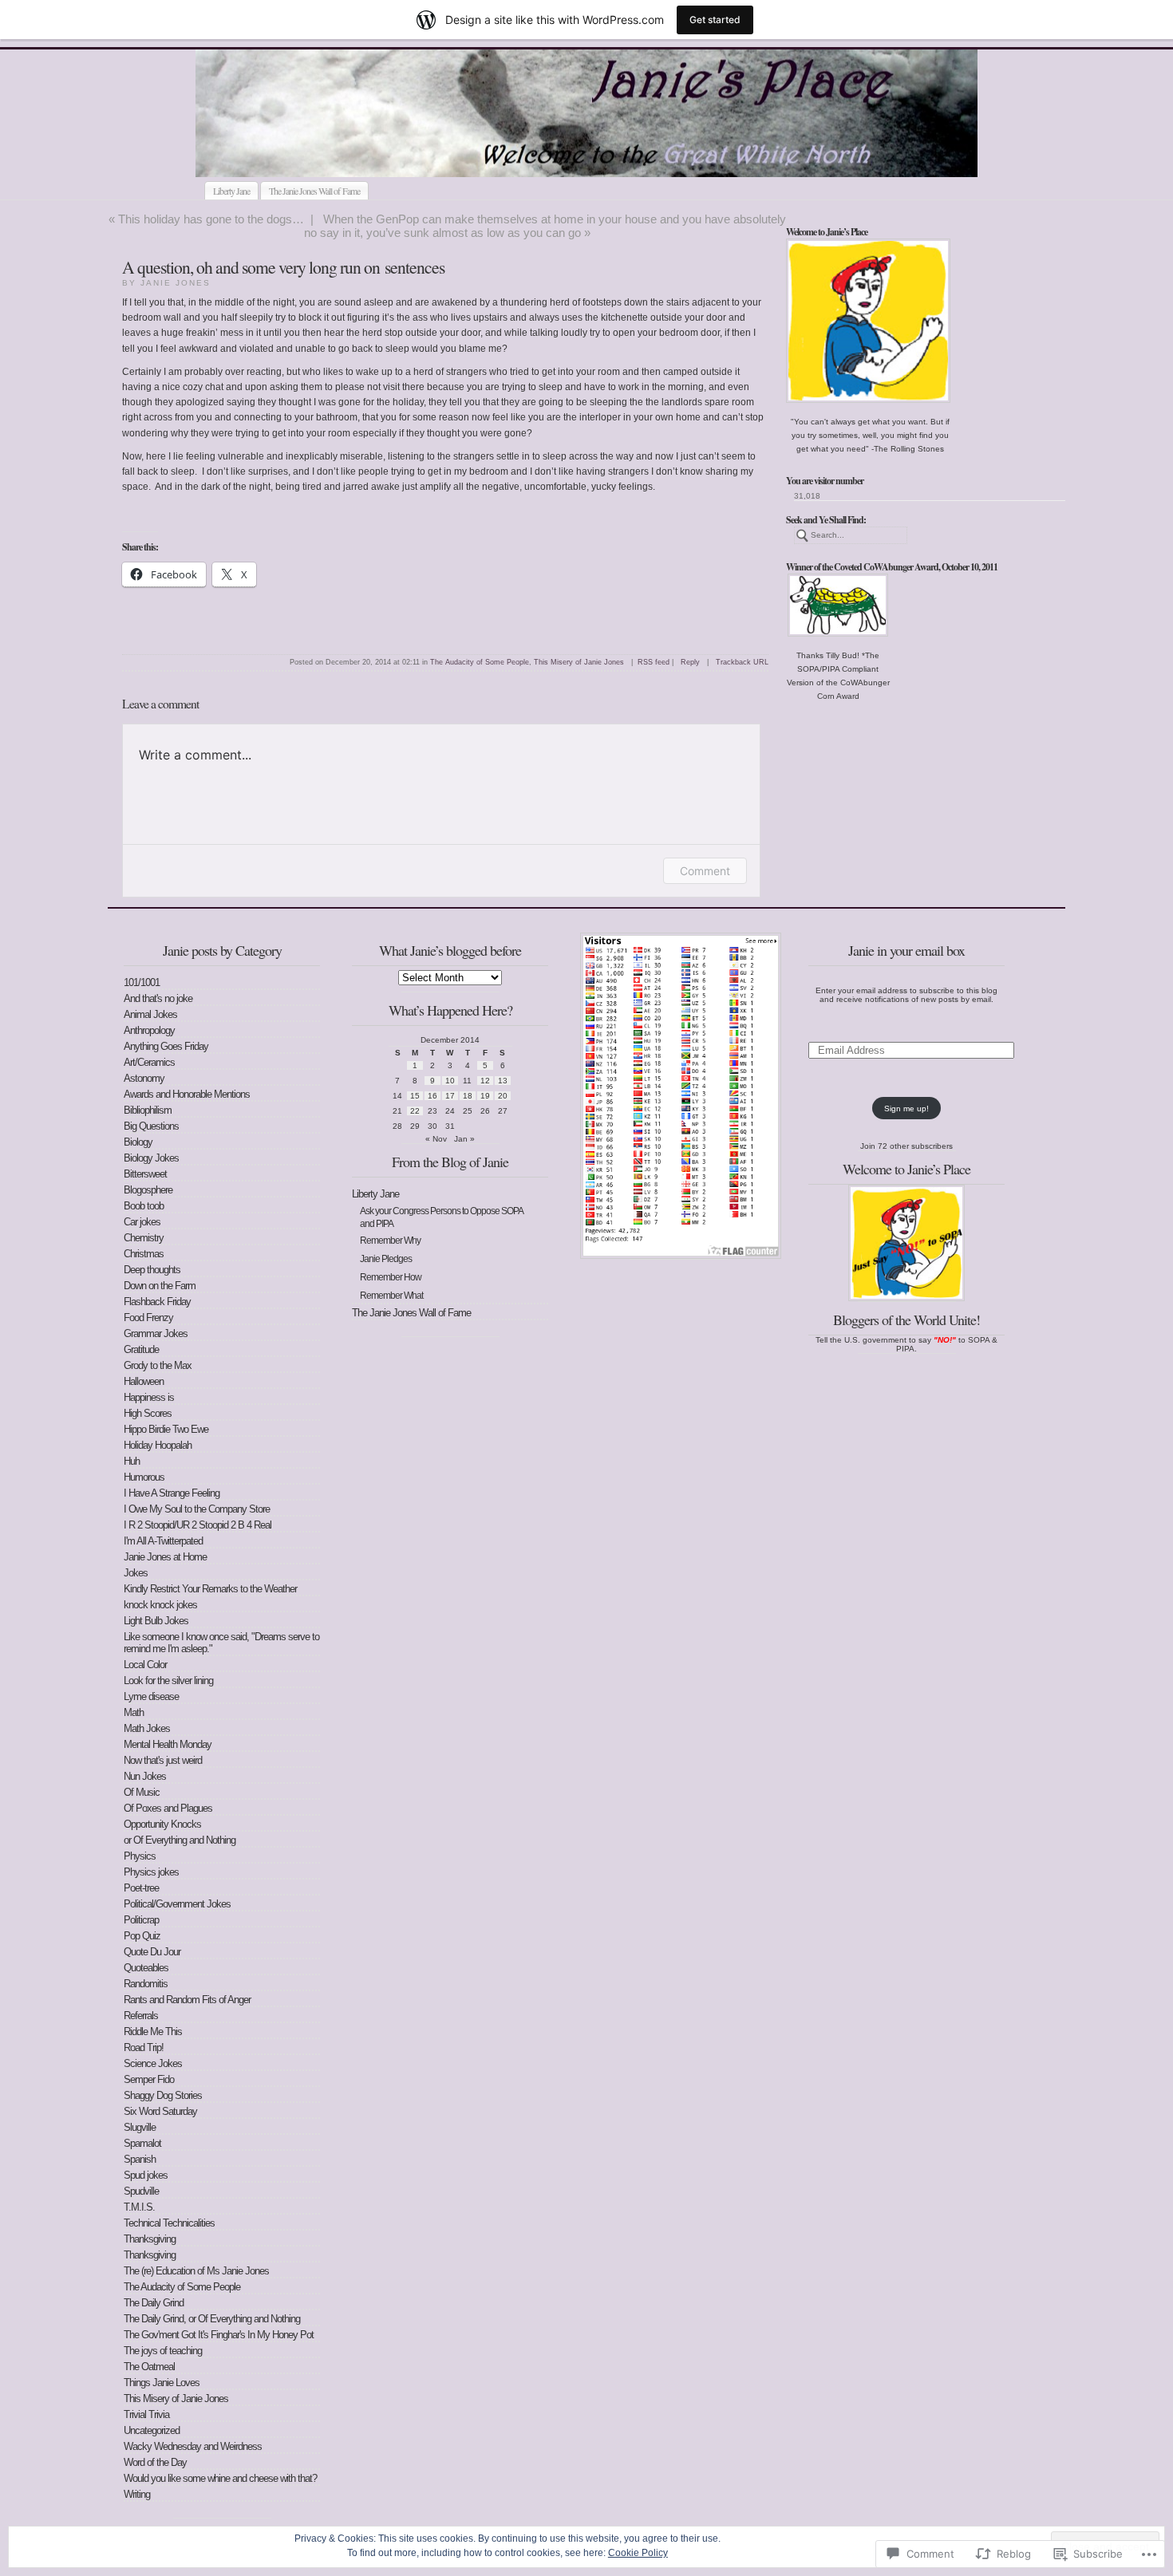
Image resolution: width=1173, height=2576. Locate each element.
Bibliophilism (148, 1110)
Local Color (145, 1665)
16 (432, 1096)
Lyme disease (151, 1696)
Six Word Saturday (160, 2111)
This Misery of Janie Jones (579, 662)
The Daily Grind (154, 2303)
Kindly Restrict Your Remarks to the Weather (210, 1589)
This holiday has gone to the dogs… (211, 219)
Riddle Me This (153, 2032)
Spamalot (142, 2143)
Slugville (140, 2127)
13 (503, 1081)
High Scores (148, 1413)
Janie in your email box (906, 950)
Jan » (464, 1139)
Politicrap (141, 1920)
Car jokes (142, 1222)
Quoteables (146, 1968)
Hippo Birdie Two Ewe (166, 1429)
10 (450, 1081)
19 (485, 1096)
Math (134, 1712)
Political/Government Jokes (177, 1904)
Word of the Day (155, 2462)
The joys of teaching (163, 2351)
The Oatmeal (149, 2367)
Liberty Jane (231, 191)
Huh (132, 1461)
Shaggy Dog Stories (163, 2095)
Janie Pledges (386, 1259)
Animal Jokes (150, 1014)
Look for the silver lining (168, 1681)
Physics (140, 1856)
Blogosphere (148, 1190)
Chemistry (144, 1238)
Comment (705, 871)
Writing (137, 2494)
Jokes (136, 1573)
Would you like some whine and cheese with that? (220, 2478)
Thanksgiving (150, 2239)
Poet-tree (141, 1888)
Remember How (391, 1277)
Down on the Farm (160, 1286)
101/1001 (142, 982)
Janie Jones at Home (165, 1557)
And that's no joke (158, 998)
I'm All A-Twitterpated (163, 1541)
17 (450, 1096)
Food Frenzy (148, 1318)
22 (415, 1111)
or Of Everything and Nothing (180, 1840)
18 (468, 1096)
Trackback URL (742, 662)
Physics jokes (151, 1872)
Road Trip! (144, 2047)
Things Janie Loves (162, 2383)
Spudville (141, 2191)
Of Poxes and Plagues (168, 1808)
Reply (690, 662)
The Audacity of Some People (480, 662)
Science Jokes (153, 2063)
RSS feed (654, 662)
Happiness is (149, 1397)
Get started (715, 20)
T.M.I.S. (139, 2207)
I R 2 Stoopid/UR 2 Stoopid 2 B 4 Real (197, 1525)
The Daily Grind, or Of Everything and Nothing (212, 2319)
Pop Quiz (142, 1936)
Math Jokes (147, 1728)
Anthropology (149, 1030)
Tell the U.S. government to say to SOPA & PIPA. (906, 1344)
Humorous (144, 1477)
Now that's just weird (163, 1760)
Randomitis (146, 1984)
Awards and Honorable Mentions (187, 1094)
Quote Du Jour (152, 1952)
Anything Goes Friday (166, 1046)
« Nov (436, 1139)
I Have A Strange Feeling (172, 1493)
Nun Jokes (145, 1776)
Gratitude (141, 1349)
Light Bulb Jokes (156, 1621)
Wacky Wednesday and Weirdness (193, 2446)
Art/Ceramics (149, 1062)
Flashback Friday (157, 1302)
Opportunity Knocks (162, 1824)
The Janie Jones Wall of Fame (314, 191)
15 (415, 1096)
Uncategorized (152, 2430)
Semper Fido (149, 2079)
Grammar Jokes (156, 1333)
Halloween (144, 1381)
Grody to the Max (158, 1365)
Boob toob (144, 1206)
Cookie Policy (638, 2553)
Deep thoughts (152, 1270)
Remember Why (390, 1241)
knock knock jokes (160, 1605)
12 (485, 1081)
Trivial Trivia (146, 2414)
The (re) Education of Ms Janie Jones (196, 2271)
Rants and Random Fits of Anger (187, 2000)
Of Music (142, 1792)
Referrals (141, 2016)
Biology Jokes (151, 1158)
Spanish (140, 2159)
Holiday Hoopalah (158, 1445)
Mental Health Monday (168, 1744)
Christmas (144, 1254)
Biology (138, 1142)
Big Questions (151, 1126)
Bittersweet (145, 1174)
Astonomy (144, 1078)
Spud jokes (146, 2175)
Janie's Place (512, 158)
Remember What (391, 1296)
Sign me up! (906, 1109)
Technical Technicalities (169, 2223)
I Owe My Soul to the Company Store (197, 1509)
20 (503, 1096)
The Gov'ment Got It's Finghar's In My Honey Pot (219, 2335)
